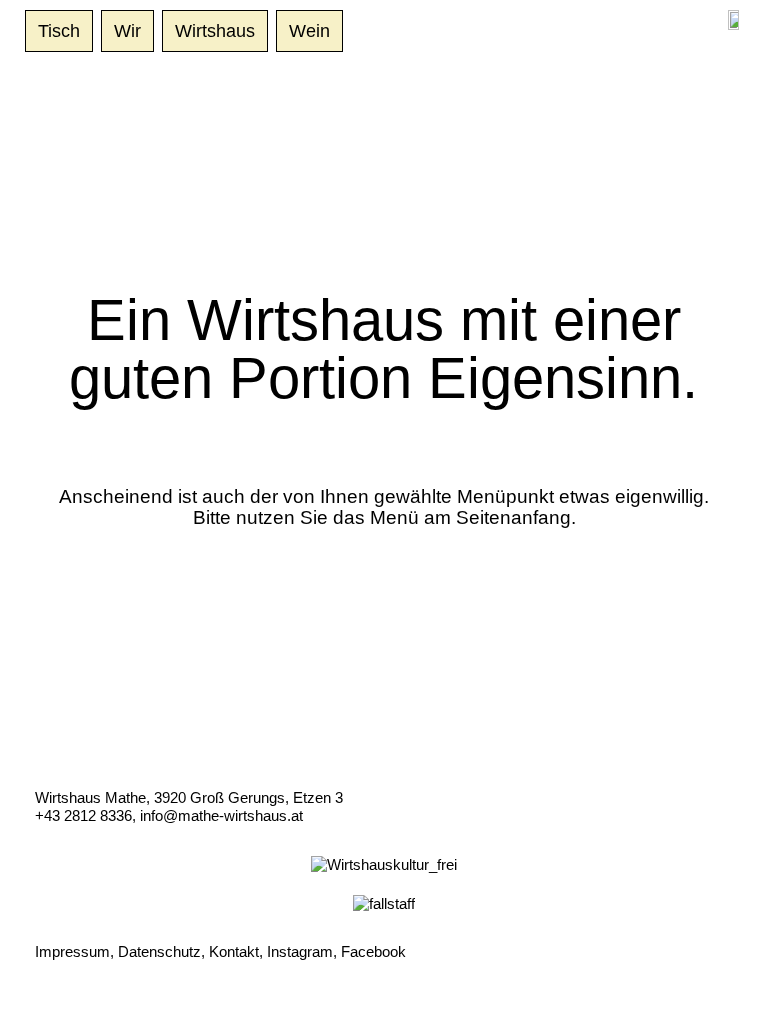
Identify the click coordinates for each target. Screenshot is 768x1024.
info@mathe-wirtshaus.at (221, 815)
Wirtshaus (215, 31)
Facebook (373, 951)
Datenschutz (159, 951)
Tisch (59, 31)
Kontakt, (236, 951)
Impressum (72, 951)
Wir (127, 31)
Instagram (300, 951)
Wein (309, 31)
